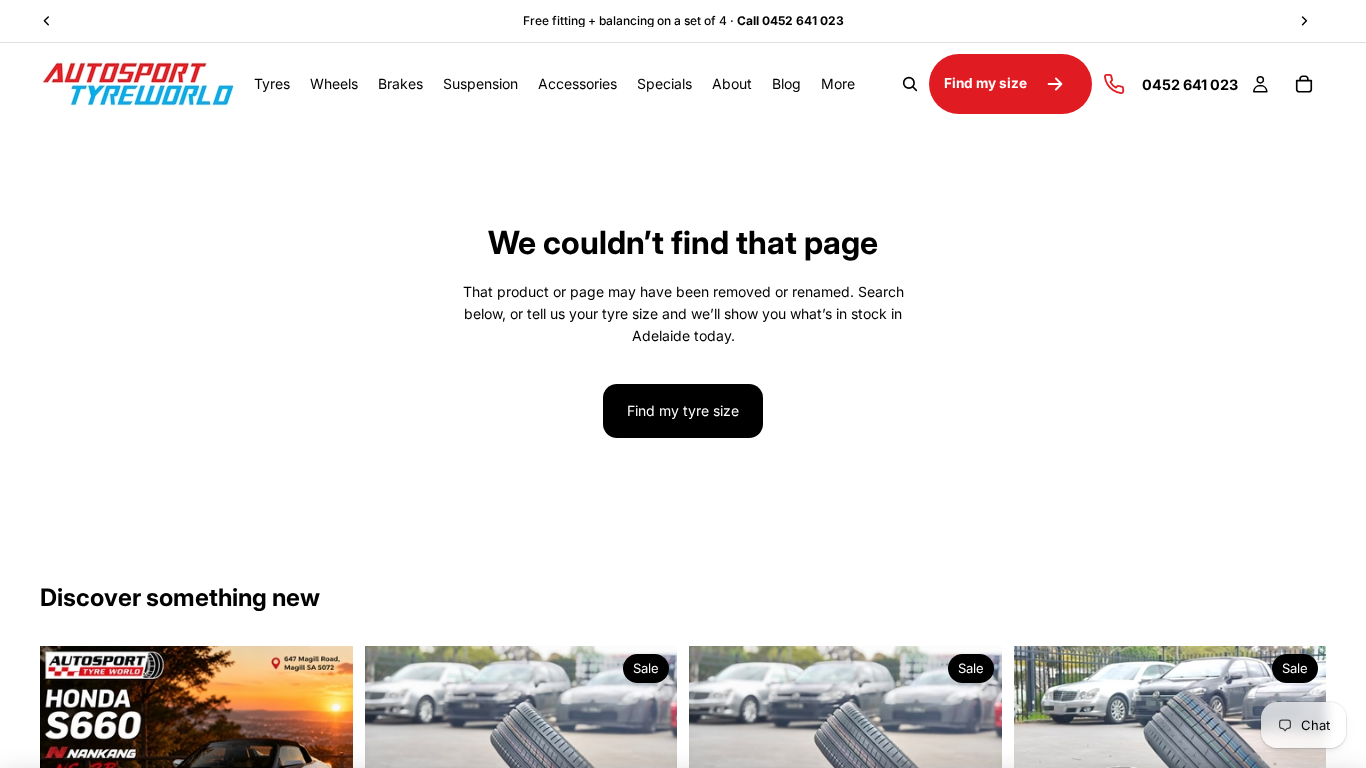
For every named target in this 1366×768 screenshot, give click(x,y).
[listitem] (838, 84)
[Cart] (1304, 84)
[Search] (910, 84)
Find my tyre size (683, 410)
